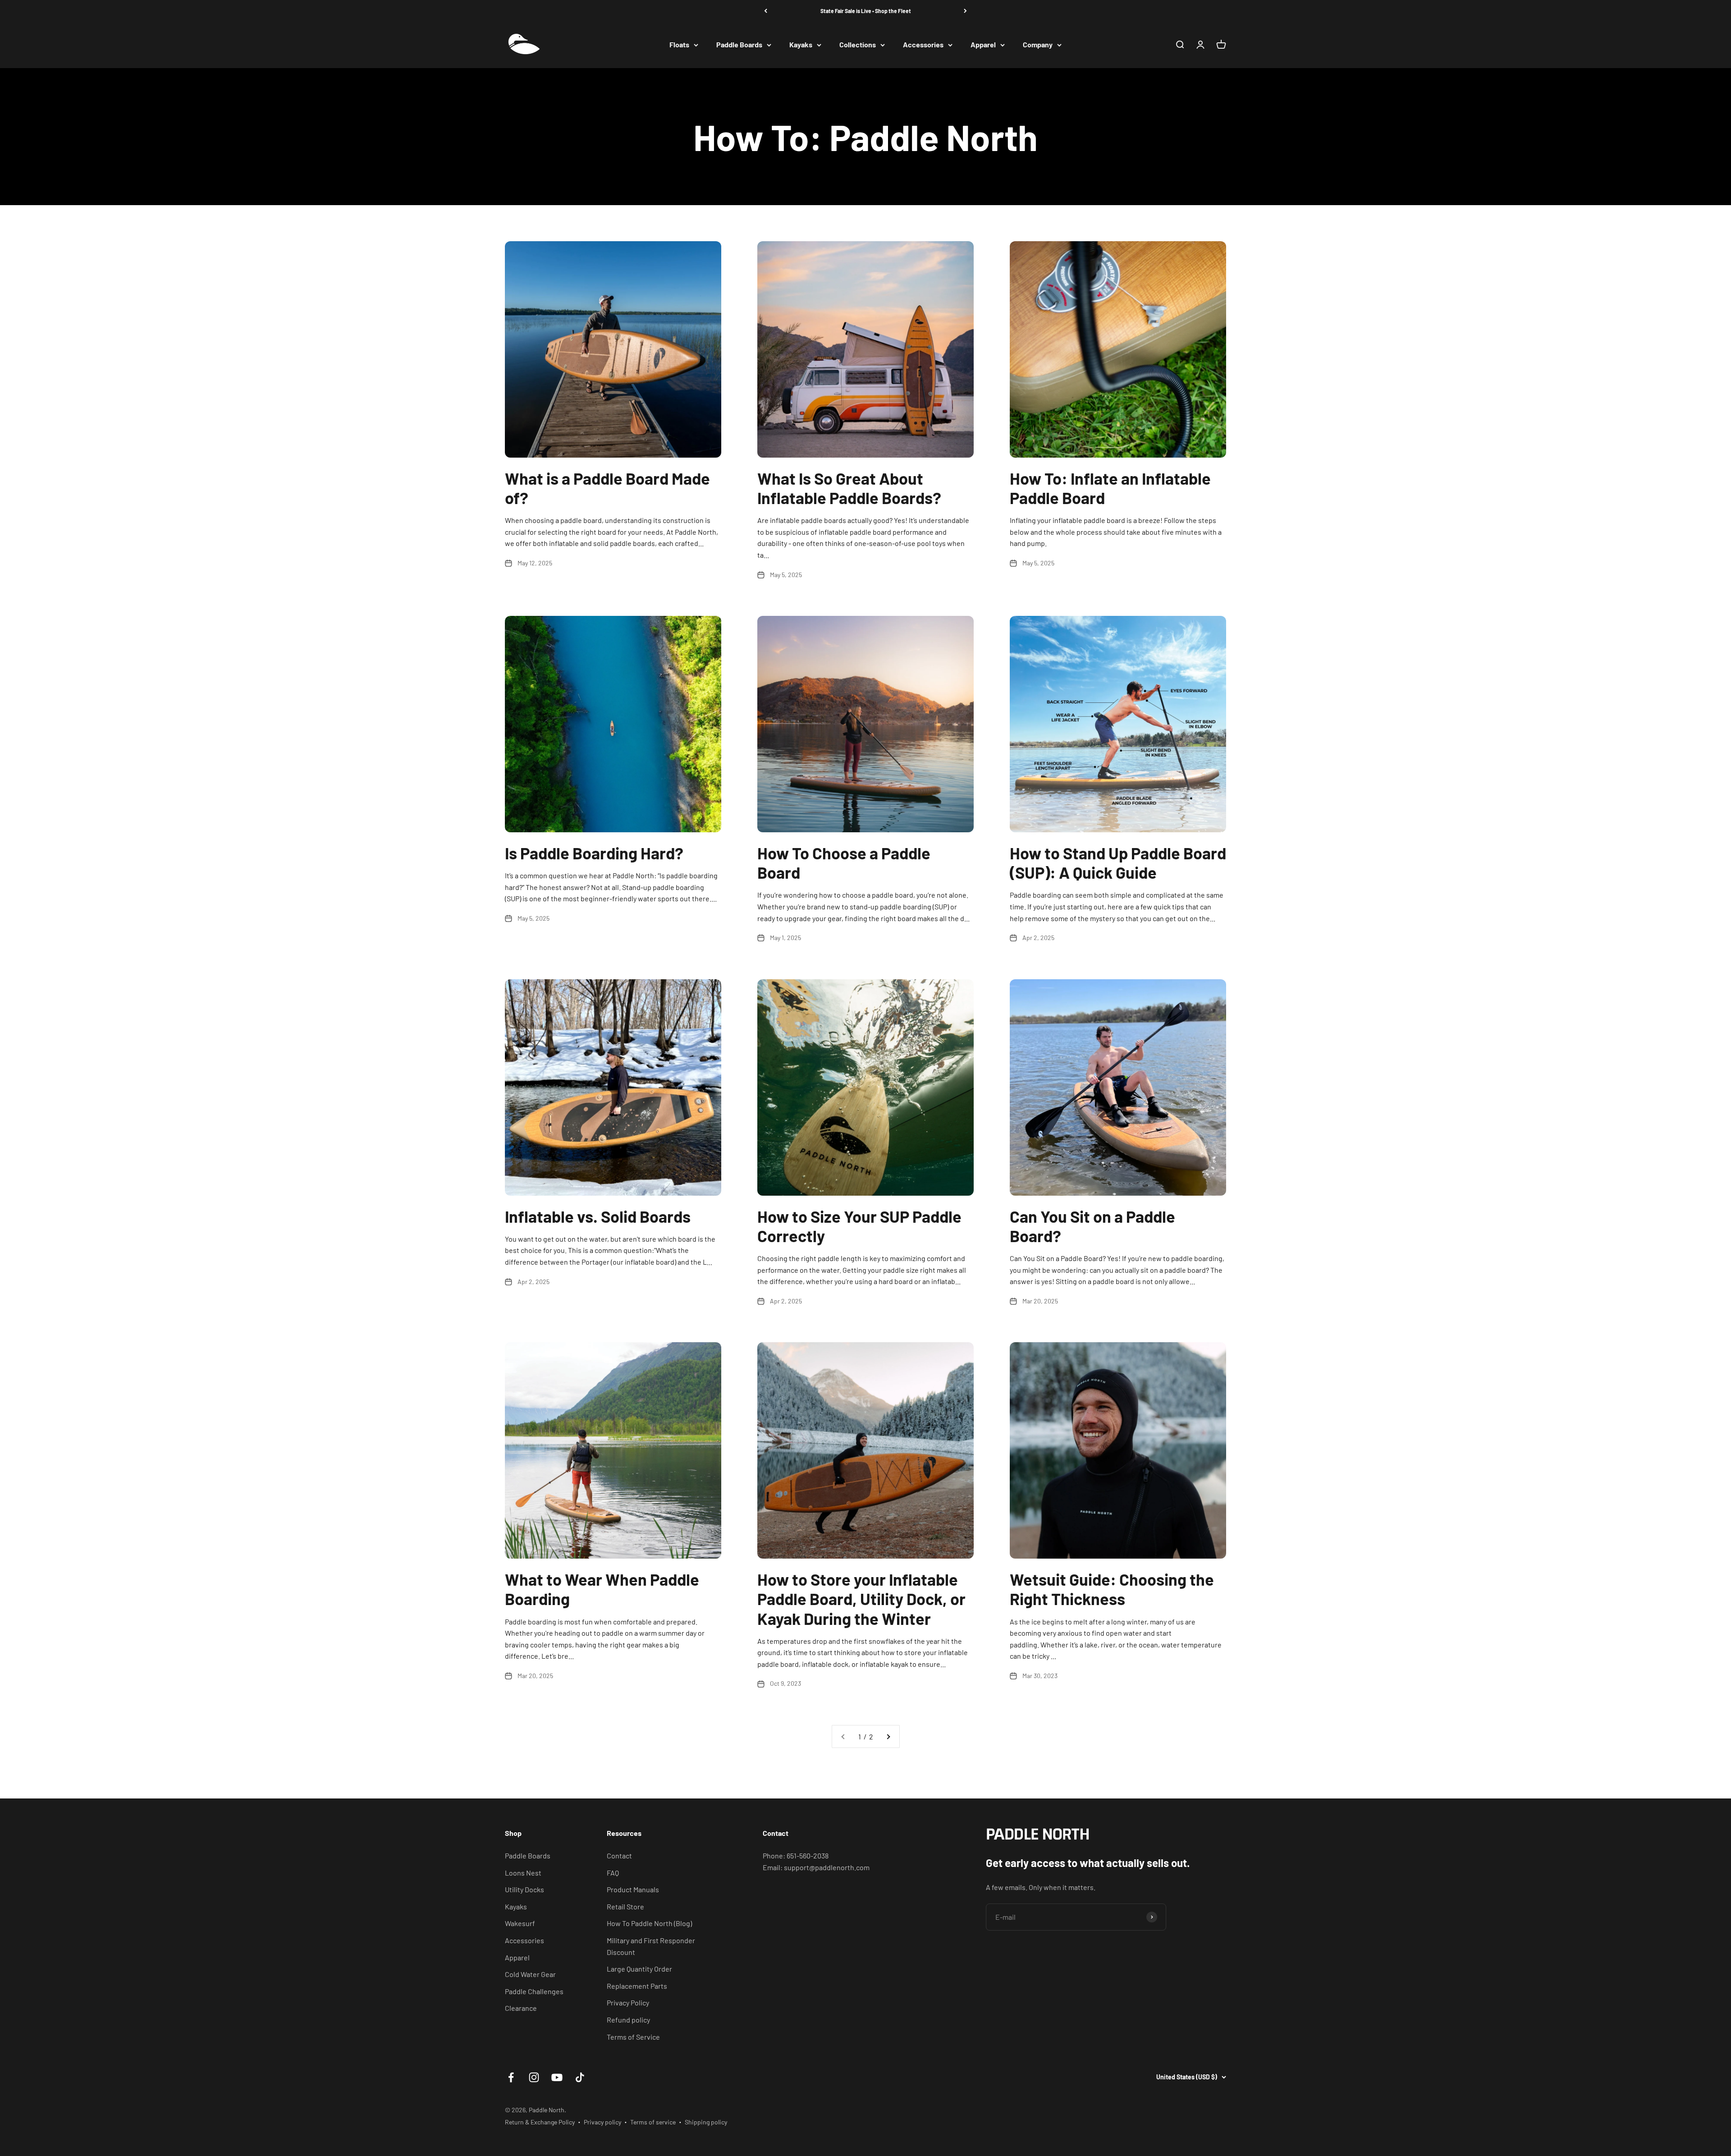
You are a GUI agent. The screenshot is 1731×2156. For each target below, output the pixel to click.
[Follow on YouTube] (557, 2077)
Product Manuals (633, 1889)
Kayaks (801, 45)
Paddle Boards (739, 45)
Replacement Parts (637, 1986)
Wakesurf (520, 1923)
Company (1038, 45)
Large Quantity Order (639, 1969)
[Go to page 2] (888, 1737)
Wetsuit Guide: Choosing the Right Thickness (1112, 1589)
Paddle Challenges (534, 1991)
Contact (619, 1856)
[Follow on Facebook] (511, 2077)
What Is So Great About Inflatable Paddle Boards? (849, 488)
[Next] (965, 11)
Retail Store (625, 1906)
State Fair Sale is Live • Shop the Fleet (866, 11)
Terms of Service (633, 2037)
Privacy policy (602, 2122)
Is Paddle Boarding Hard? (594, 853)
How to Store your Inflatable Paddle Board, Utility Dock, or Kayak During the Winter (861, 1599)
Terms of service (653, 2122)
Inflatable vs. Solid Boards (598, 1216)
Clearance (521, 2008)
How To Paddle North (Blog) (649, 1923)
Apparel (983, 45)
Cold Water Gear (530, 1974)
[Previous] (766, 11)
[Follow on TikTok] (580, 2077)
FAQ (613, 1873)
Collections (858, 45)
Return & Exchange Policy (540, 2122)
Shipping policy (706, 2122)
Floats (679, 45)
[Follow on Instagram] (534, 2077)
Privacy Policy (628, 2002)
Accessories (923, 45)
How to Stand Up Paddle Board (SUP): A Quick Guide (1118, 862)
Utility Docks (524, 1889)
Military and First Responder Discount (651, 1946)
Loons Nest (523, 1873)
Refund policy (628, 2020)
